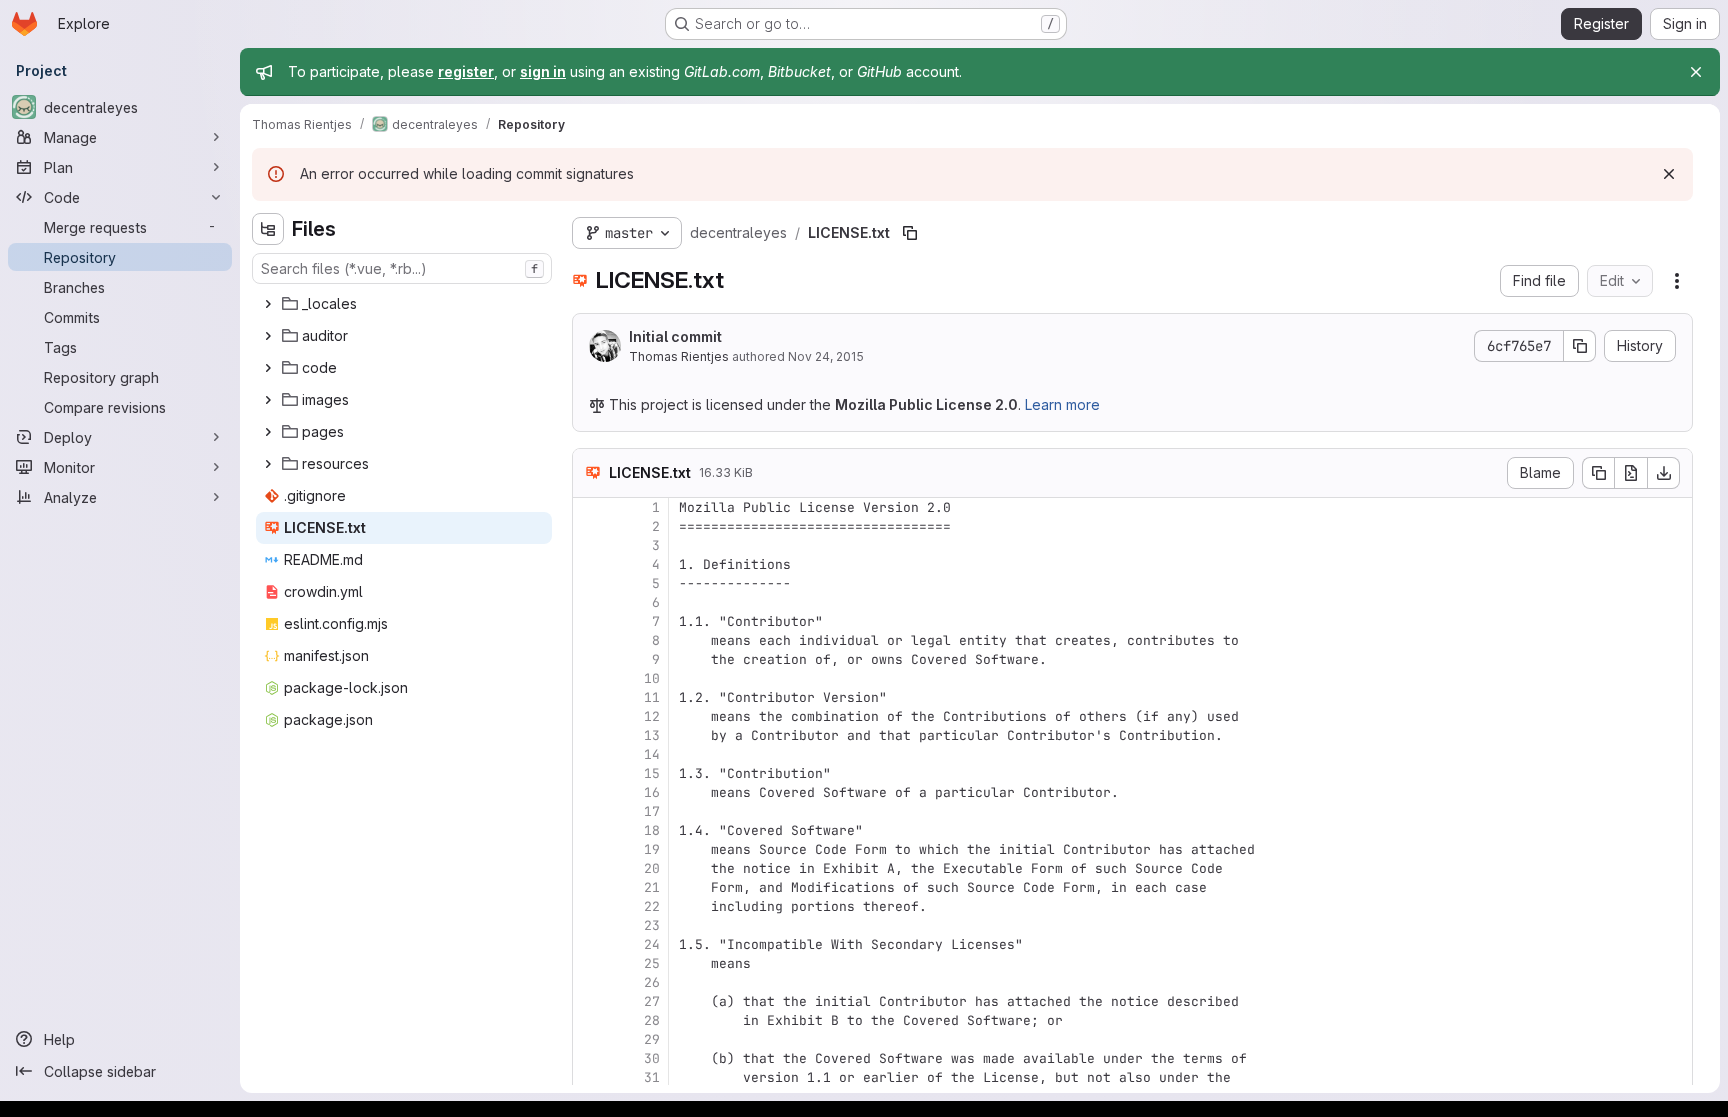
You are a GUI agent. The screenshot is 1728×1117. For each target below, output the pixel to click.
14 (652, 754)
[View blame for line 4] (590, 564)
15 (652, 773)
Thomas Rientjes (679, 356)
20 (652, 868)
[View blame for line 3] (590, 545)
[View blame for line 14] (590, 754)
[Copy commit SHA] (1580, 346)
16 (652, 792)
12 (652, 716)
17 (652, 811)
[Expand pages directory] (268, 432)
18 (652, 830)
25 (652, 963)
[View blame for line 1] (590, 507)
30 (652, 1058)
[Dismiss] (1669, 174)
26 (652, 982)
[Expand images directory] (268, 400)
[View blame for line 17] (590, 811)
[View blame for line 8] (590, 640)
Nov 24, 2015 (826, 356)
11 (652, 697)
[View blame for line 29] (590, 1039)
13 (652, 735)
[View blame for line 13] (590, 735)
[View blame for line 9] (590, 659)
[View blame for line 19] (590, 849)
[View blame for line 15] (590, 773)
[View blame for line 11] (590, 697)
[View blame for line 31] (590, 1077)
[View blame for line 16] (590, 792)
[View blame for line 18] (590, 830)
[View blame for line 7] (590, 621)
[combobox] (402, 268)
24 (652, 944)
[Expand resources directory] (268, 464)
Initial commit (675, 336)
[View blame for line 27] (590, 1001)
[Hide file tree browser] (268, 229)
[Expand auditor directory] (268, 336)
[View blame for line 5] (590, 583)
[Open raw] (1631, 473)
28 (652, 1020)
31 (652, 1077)
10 (652, 678)
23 (652, 925)
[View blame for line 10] (590, 678)
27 (652, 1001)
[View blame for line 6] (590, 602)
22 (652, 906)
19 (652, 849)
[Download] (1664, 473)
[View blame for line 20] (590, 868)
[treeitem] (404, 304)
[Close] (1696, 72)
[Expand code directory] (268, 368)
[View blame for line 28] (590, 1020)
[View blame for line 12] (590, 716)
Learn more (1062, 404)
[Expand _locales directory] (268, 304)
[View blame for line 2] (590, 526)
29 (652, 1039)
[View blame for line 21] (590, 887)
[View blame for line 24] (590, 944)
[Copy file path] (910, 233)
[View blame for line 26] (590, 982)
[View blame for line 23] (590, 925)
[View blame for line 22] (590, 906)
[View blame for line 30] (590, 1058)
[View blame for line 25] (590, 963)
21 (652, 887)
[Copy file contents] (1598, 473)
